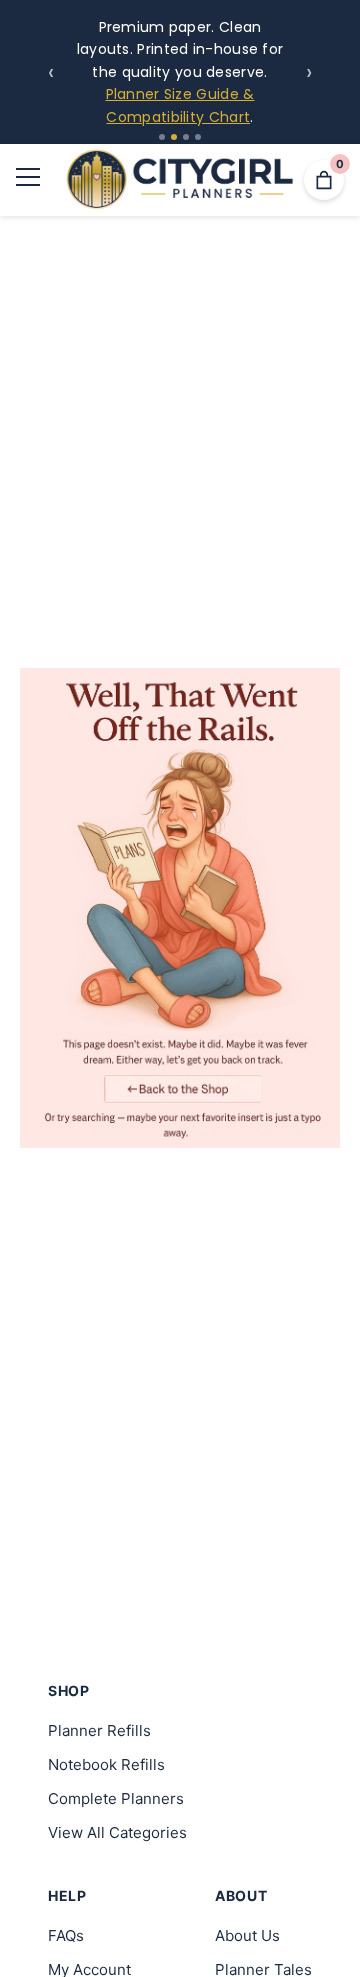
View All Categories (117, 1832)
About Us (247, 1935)
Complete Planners (116, 1798)
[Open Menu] (28, 180)
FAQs (66, 1935)
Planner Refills (99, 1730)
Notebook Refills (106, 1764)
